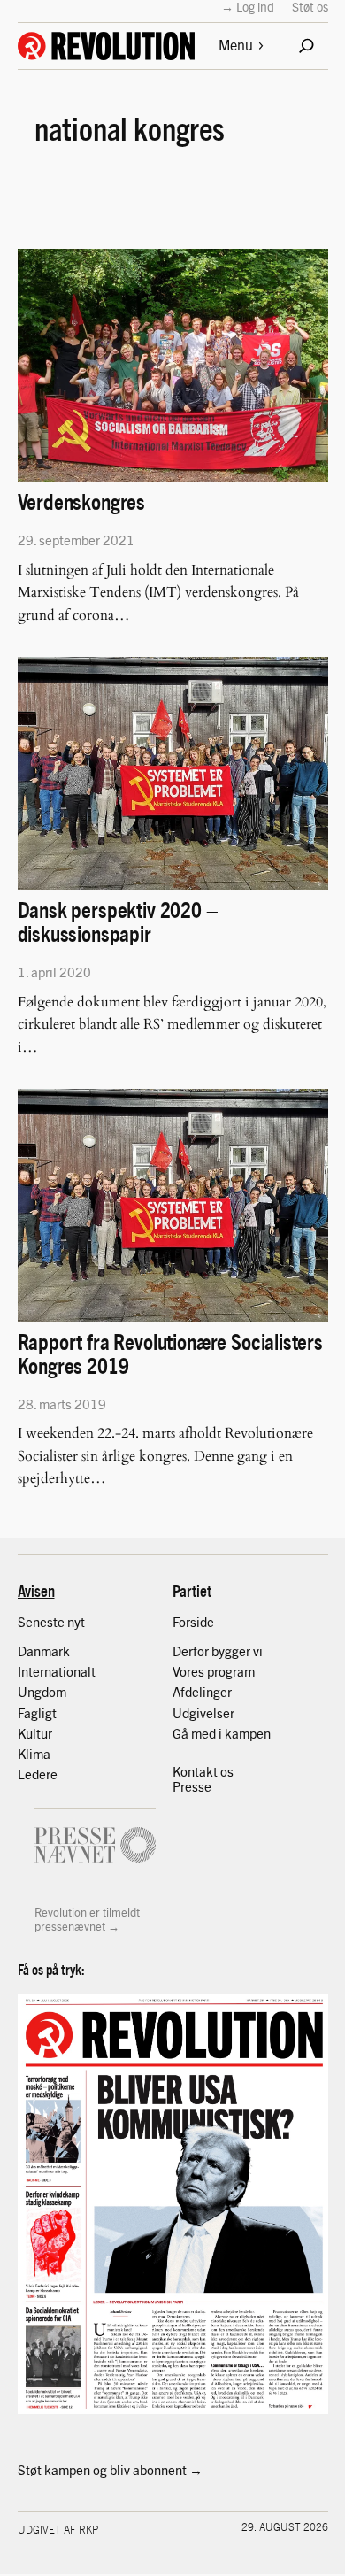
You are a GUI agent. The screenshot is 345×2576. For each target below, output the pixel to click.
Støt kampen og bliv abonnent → (110, 2470)
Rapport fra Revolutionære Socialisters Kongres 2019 (170, 1353)
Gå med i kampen (222, 1733)
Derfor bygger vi (218, 1651)
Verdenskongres (82, 501)
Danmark (44, 1651)
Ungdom (42, 1692)
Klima (34, 1754)
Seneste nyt (51, 1622)
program (231, 1671)
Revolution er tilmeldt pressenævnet (87, 1919)
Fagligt (37, 1713)
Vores (190, 1671)
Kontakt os (203, 1771)
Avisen (36, 1590)
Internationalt (57, 1671)
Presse (192, 1786)
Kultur (35, 1733)
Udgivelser (203, 1713)
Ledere (38, 1774)
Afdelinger (202, 1692)
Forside (193, 1622)
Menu (236, 45)
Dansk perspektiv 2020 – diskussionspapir (118, 921)
